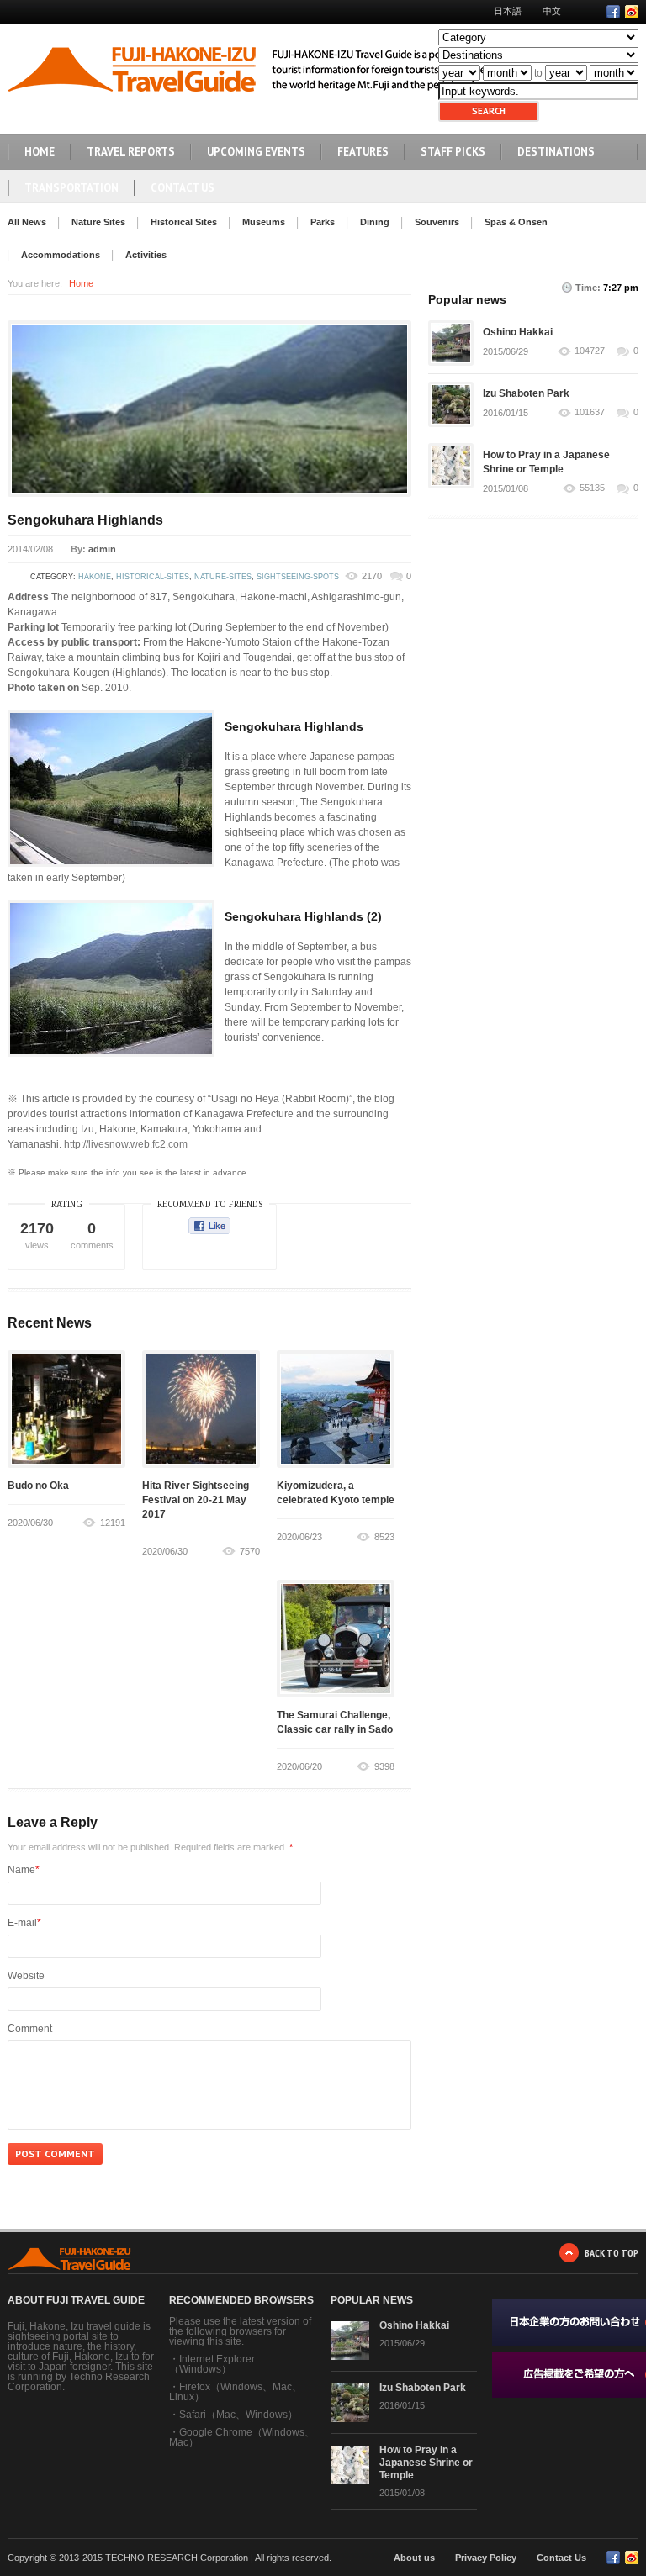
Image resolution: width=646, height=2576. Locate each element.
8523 (384, 1537)
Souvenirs (437, 222)
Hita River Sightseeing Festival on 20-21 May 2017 (196, 1500)
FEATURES (363, 152)
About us (414, 2558)
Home (81, 283)
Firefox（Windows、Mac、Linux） (236, 2392)
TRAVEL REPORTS (131, 152)
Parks (323, 222)
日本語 (508, 11)
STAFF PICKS (453, 152)
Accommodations (61, 255)
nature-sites (223, 577)
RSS (632, 12)
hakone (95, 577)
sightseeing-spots (298, 577)
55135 (592, 488)
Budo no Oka (38, 1486)
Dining (375, 222)
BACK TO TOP (612, 2253)
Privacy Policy (486, 2558)
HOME (40, 152)
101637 (590, 412)
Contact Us (183, 188)
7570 (250, 1551)
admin (102, 549)
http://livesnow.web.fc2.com (126, 1144)
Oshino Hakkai (518, 332)
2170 (372, 576)
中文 (552, 11)
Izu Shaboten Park (526, 393)
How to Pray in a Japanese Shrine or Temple (426, 2463)
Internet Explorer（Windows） (212, 2364)
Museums (264, 222)
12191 (113, 1523)
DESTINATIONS (556, 152)
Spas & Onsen (516, 222)
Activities (146, 255)
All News (27, 222)
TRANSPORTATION (71, 188)
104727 (590, 351)
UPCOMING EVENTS (256, 152)
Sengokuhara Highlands (85, 520)
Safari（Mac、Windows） (238, 2415)
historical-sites (153, 577)
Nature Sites (98, 222)
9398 (384, 1766)
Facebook (613, 12)
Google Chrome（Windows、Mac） (242, 2437)
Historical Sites (184, 222)
